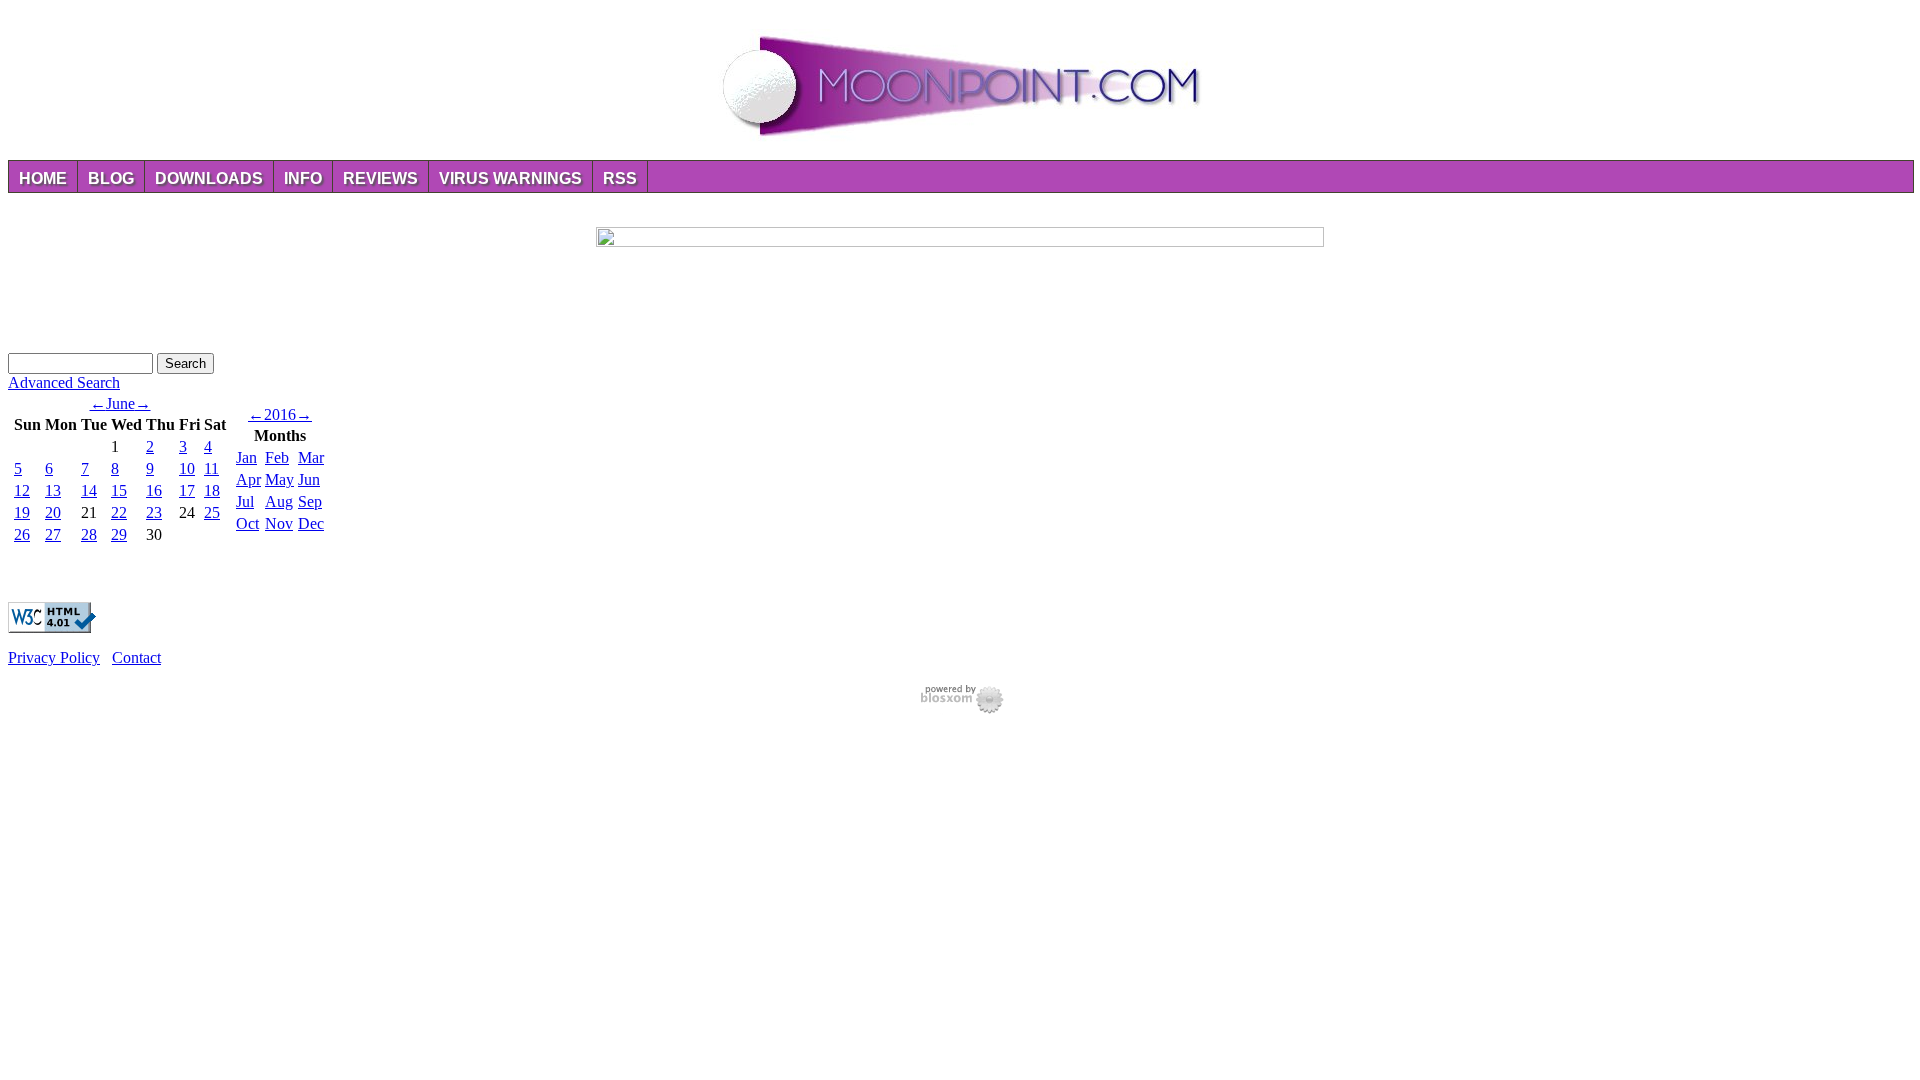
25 (212, 512)
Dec (311, 523)
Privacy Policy (54, 657)
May (279, 479)
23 (154, 512)
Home (43, 178)
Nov (279, 523)
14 (89, 490)
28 (89, 534)
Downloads (209, 178)
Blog (111, 178)
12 (22, 490)
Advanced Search (64, 382)
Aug (279, 501)
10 (187, 468)
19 (22, 512)
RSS (620, 178)
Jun (309, 479)
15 (119, 490)
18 (212, 490)
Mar (311, 457)
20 (53, 512)
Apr (248, 479)
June (120, 403)
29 (119, 534)
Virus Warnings (510, 178)
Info (303, 178)
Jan (246, 457)
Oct (247, 523)
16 (154, 490)
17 (187, 490)
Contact (136, 657)
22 (119, 512)
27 (53, 534)
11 (211, 468)
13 (53, 490)
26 (22, 534)
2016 (280, 414)
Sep (310, 501)
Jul (245, 501)
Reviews (380, 178)
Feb (277, 457)
